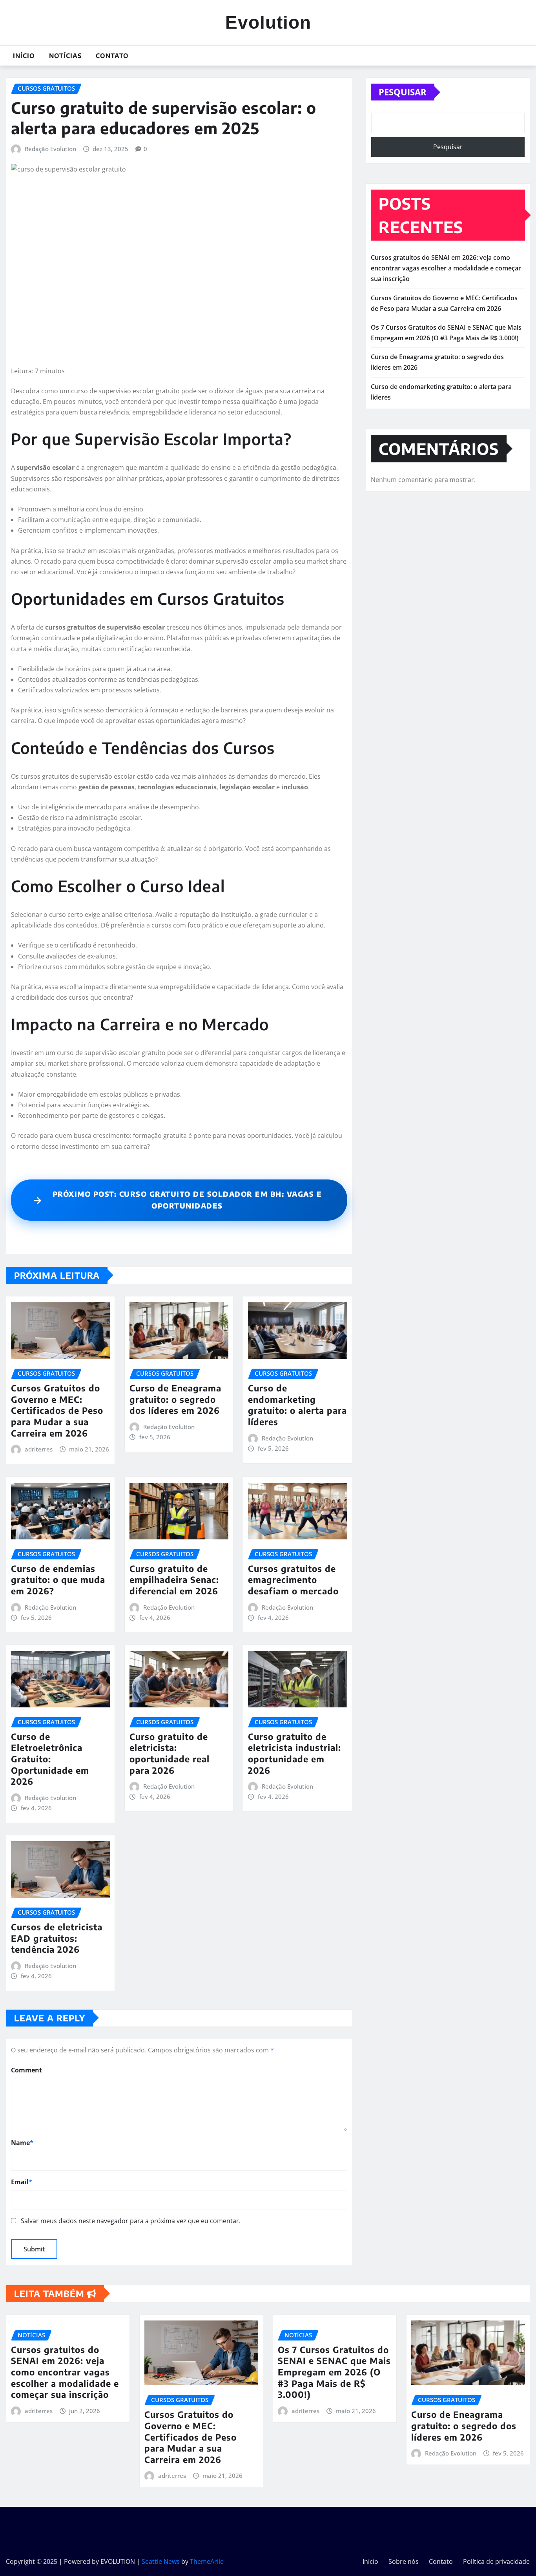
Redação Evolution (50, 149)
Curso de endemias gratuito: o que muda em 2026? (58, 1580)
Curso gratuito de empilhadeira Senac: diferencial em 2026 (174, 1580)
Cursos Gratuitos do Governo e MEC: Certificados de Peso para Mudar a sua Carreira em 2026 (57, 1410)
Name (22, 2143)
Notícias (65, 56)
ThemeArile (207, 2561)
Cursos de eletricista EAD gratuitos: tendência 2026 (57, 1938)
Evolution (268, 22)
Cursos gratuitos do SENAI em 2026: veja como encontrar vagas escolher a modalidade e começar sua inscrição (446, 268)
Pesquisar (403, 92)
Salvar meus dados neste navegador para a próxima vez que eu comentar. (131, 2221)
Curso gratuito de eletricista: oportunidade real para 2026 (170, 1753)
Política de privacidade (496, 2561)
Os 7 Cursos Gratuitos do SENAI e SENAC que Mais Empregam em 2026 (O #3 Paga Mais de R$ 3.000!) (334, 2372)
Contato (112, 56)
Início (24, 56)
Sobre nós (404, 2561)
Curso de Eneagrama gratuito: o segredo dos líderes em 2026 (175, 1399)
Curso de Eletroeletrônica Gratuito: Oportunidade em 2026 (50, 1759)
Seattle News (161, 2561)
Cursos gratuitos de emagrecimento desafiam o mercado (293, 1580)
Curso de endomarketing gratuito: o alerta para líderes (297, 1405)
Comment (26, 2070)
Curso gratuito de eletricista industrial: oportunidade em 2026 (294, 1753)
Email (22, 2182)
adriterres (39, 1449)
